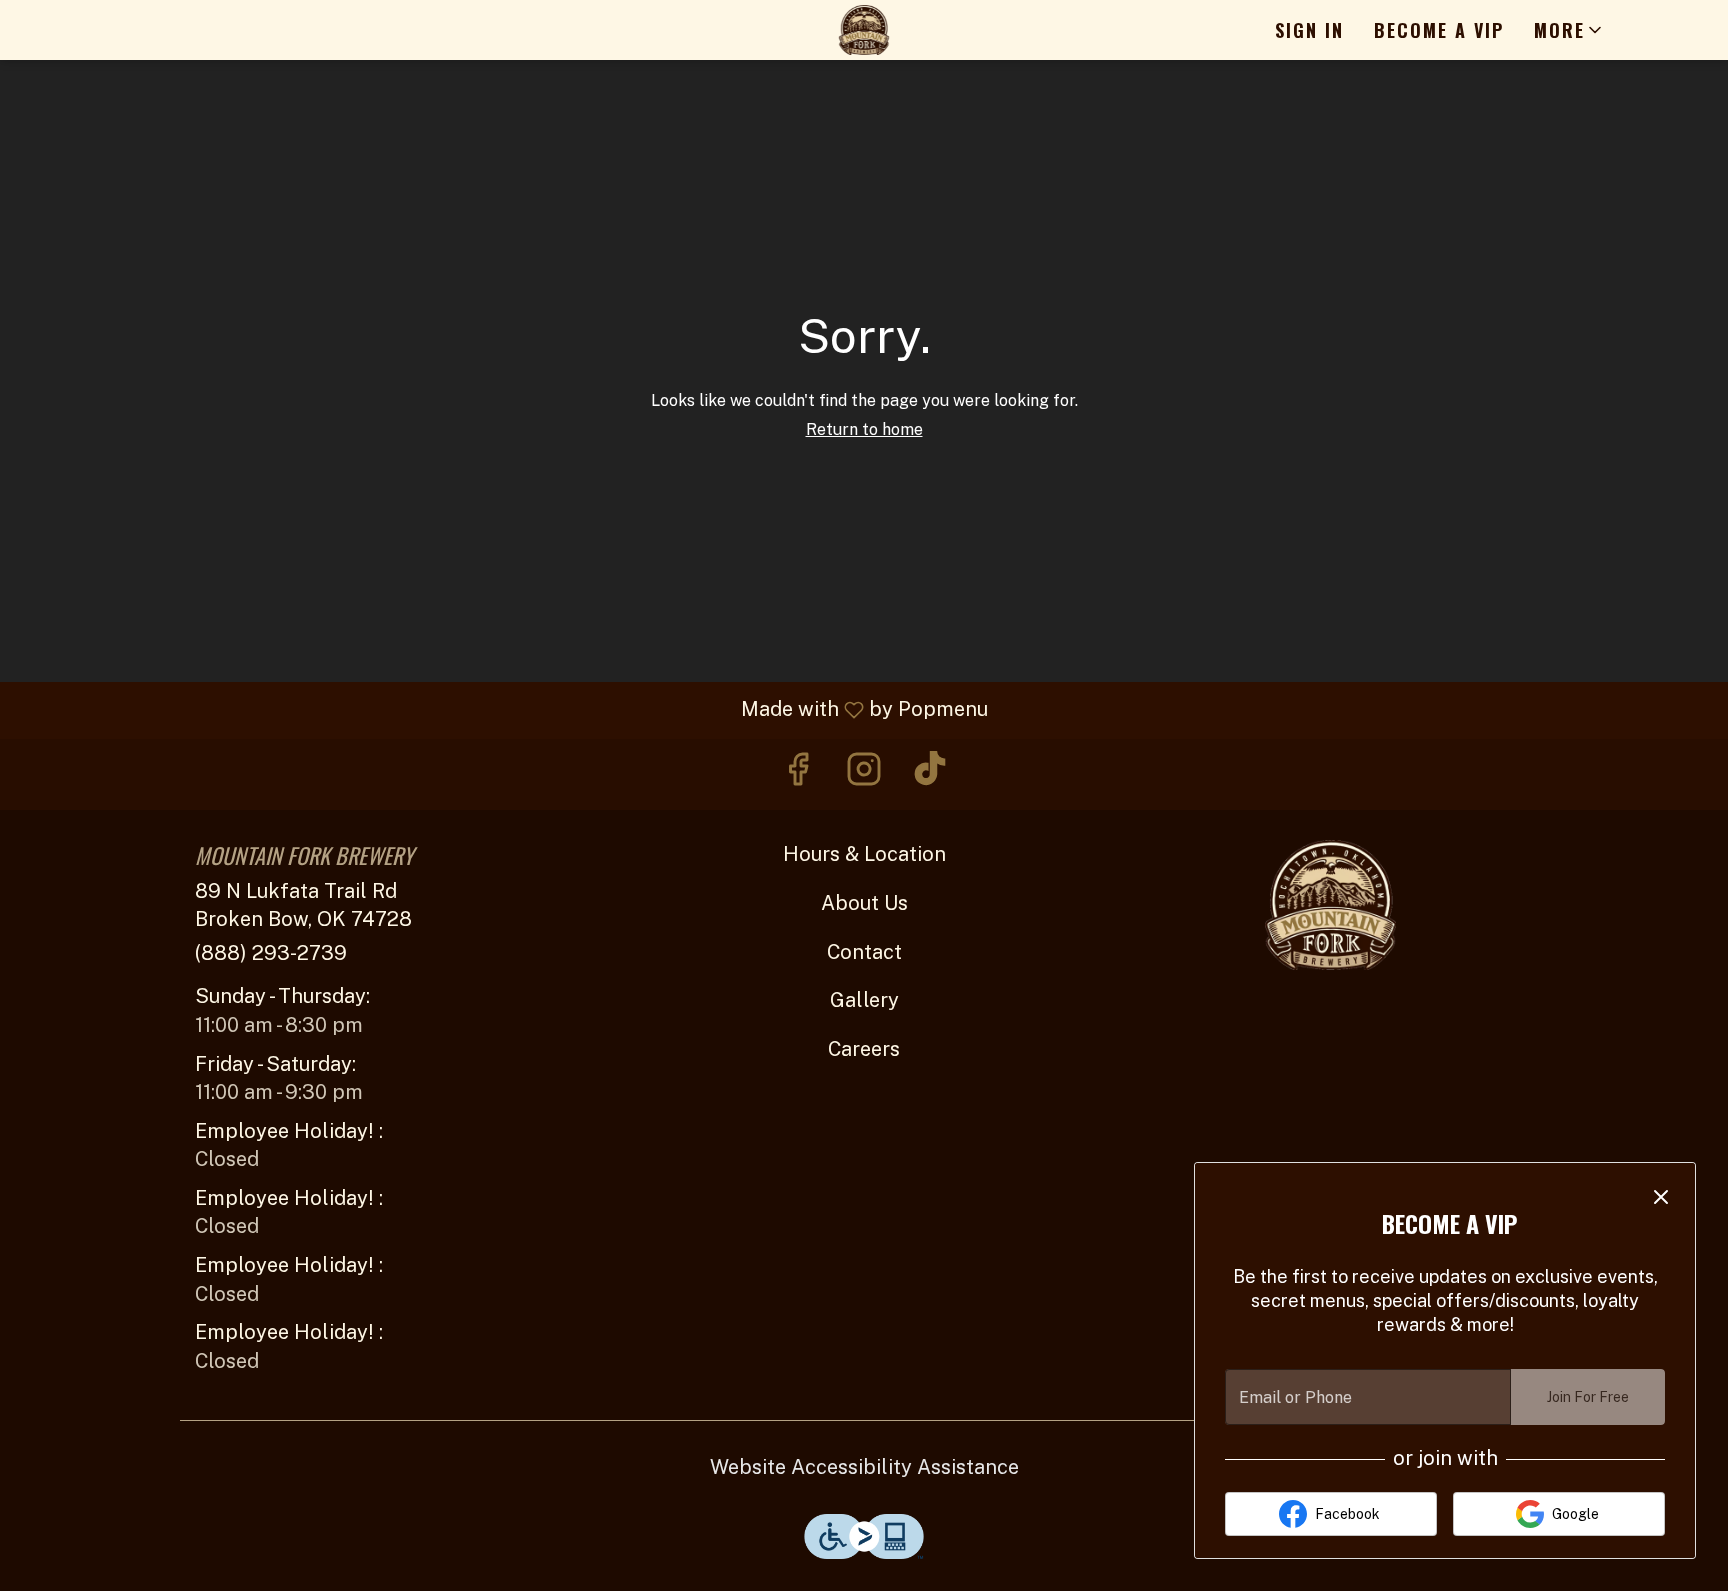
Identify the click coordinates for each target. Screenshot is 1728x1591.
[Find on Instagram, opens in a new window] (864, 774)
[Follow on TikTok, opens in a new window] (930, 774)
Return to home (864, 429)
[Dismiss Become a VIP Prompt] (1661, 1197)
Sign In (1309, 30)
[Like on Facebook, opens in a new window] (798, 774)
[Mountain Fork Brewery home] (864, 30)
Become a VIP (1439, 30)
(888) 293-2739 (271, 953)
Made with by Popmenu (501, 710)
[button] (1569, 30)
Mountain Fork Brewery (1330, 905)
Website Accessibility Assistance (864, 1467)
